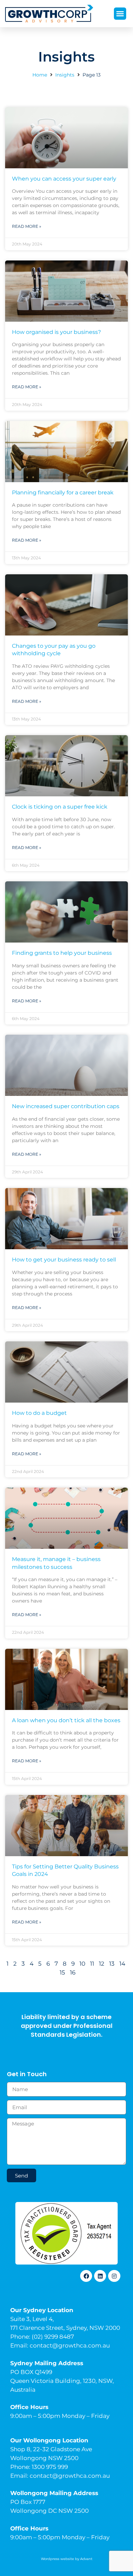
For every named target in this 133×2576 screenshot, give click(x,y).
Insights (65, 75)
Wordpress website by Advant (67, 2559)
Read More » (27, 226)
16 (73, 1972)
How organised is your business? (56, 332)
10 (82, 1964)
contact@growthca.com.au (70, 2345)
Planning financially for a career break (63, 493)
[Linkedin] (100, 2276)
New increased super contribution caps (66, 1106)
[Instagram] (114, 2276)
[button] (120, 14)
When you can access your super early (64, 179)
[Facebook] (86, 2276)
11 (92, 1964)
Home (40, 75)
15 (62, 1972)
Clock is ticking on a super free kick (60, 807)
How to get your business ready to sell (64, 1260)
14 (122, 1964)
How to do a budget (39, 1413)
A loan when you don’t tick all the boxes (66, 1720)
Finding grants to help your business (62, 953)
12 (102, 1964)
